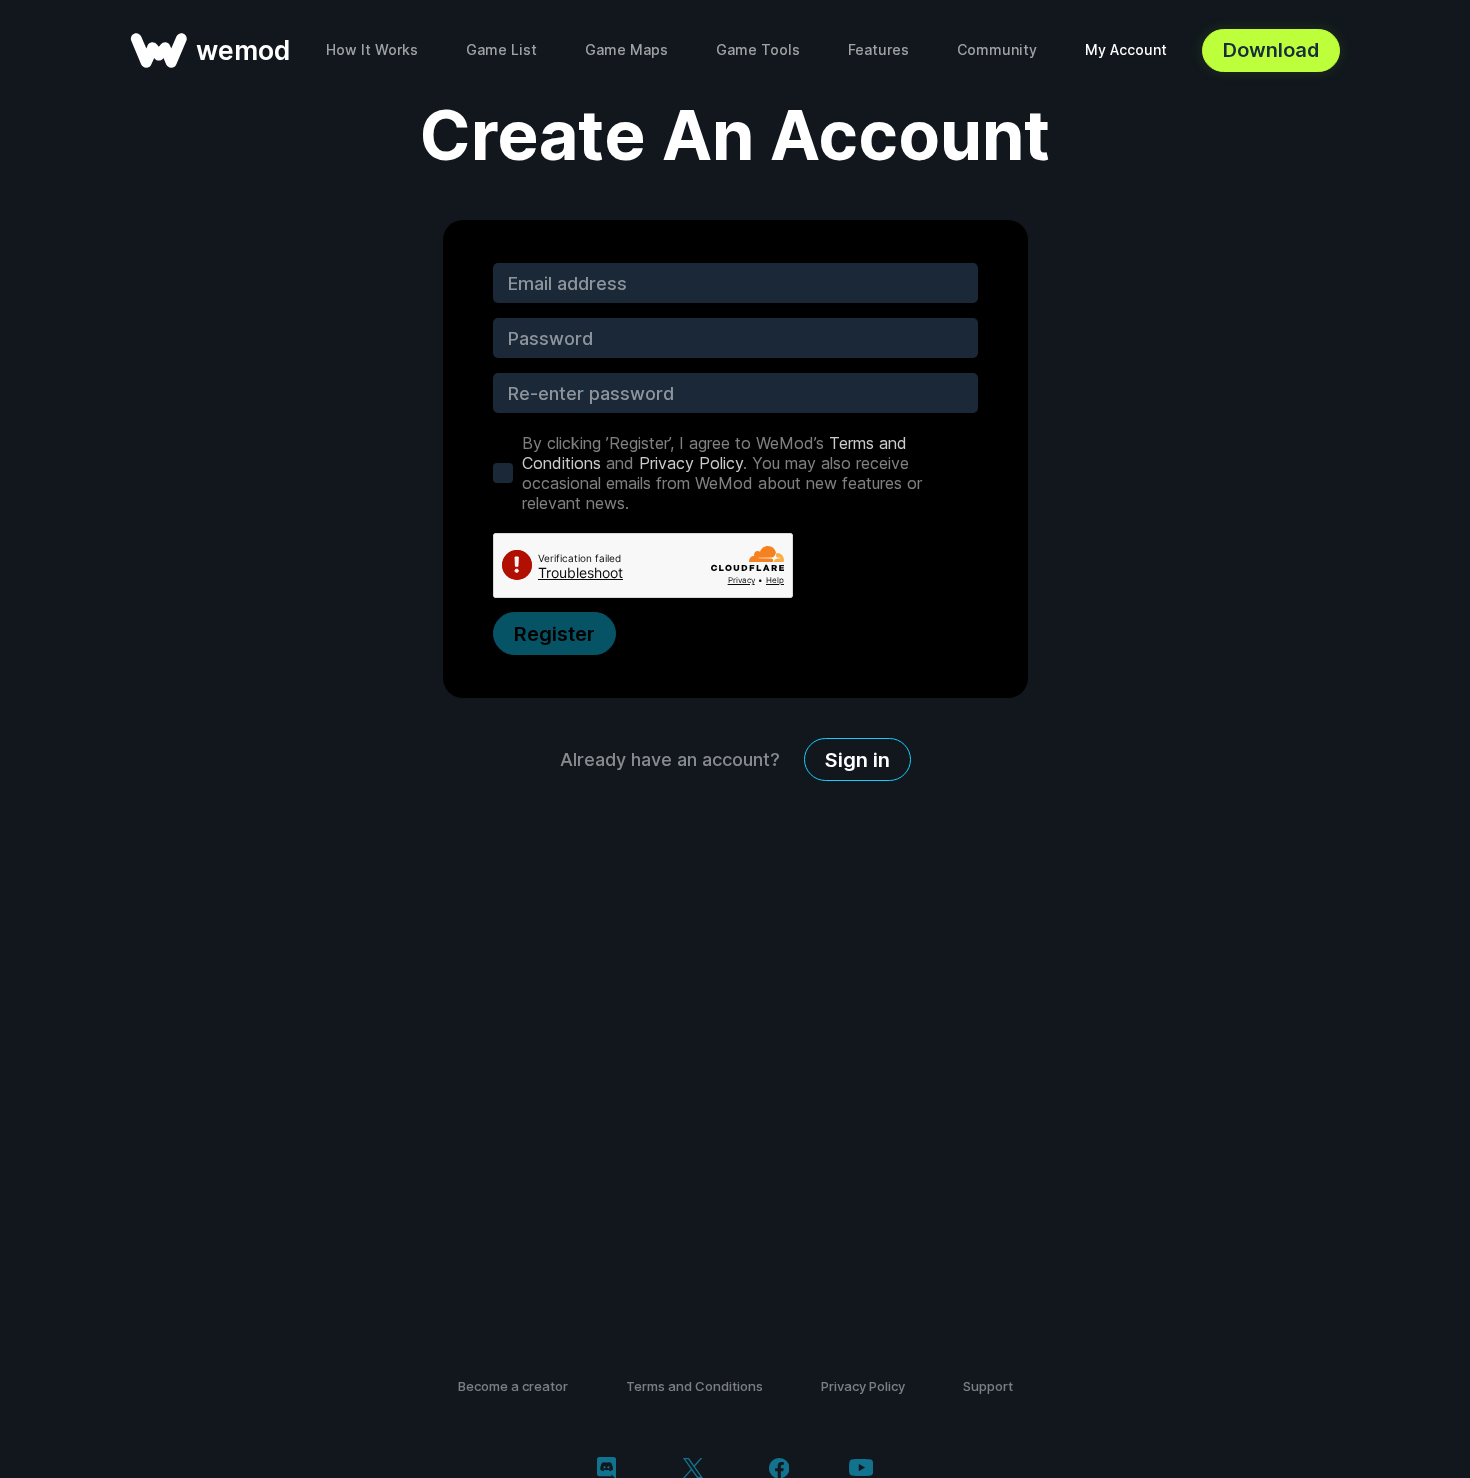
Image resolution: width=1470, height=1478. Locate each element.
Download (1271, 50)
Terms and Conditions (694, 1386)
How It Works (372, 49)
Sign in (857, 760)
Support (988, 1386)
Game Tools (758, 49)
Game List (501, 49)
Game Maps (626, 49)
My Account (1126, 49)
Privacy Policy (691, 463)
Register (554, 634)
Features (878, 49)
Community (997, 49)
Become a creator (513, 1386)
